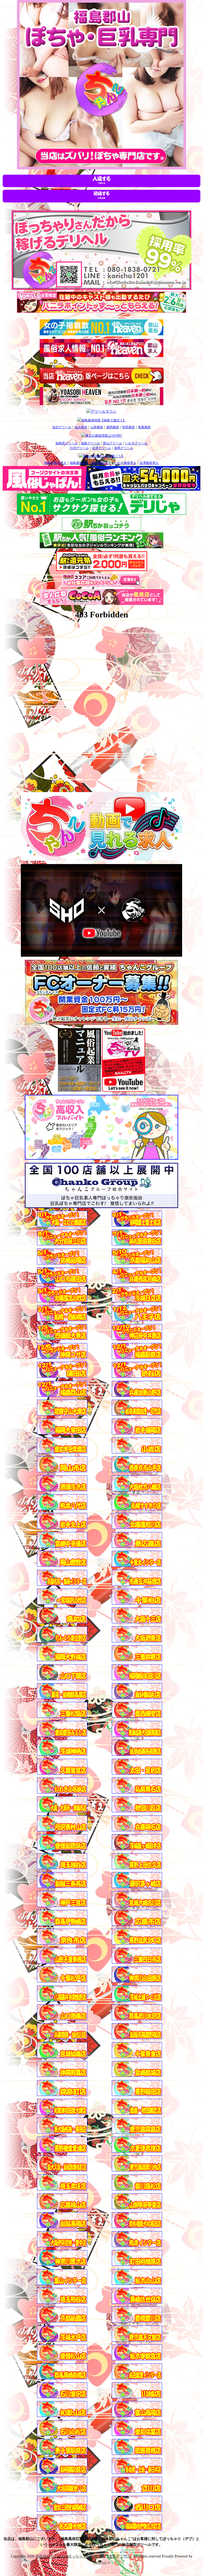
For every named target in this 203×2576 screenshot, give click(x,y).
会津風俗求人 (149, 463)
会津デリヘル (101, 448)
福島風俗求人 (79, 463)
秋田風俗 (128, 427)
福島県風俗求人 (56, 463)
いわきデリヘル (136, 443)
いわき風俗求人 (125, 463)
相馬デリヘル (124, 448)
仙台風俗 (81, 427)
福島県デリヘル (67, 443)
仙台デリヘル (62, 427)
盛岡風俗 (113, 427)
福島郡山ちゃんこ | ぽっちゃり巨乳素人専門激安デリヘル (84, 2556)
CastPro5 (100, 2562)
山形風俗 (97, 427)
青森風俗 (144, 427)
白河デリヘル (79, 448)
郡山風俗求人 (101, 463)
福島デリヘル (90, 443)
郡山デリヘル (113, 443)
